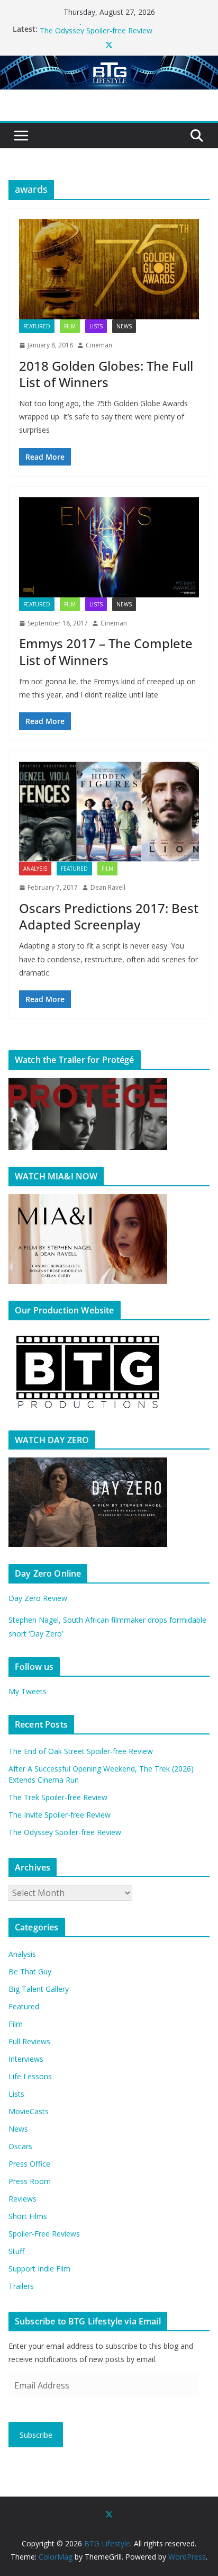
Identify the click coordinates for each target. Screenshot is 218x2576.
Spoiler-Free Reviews (44, 2234)
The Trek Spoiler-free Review (58, 1797)
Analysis (35, 869)
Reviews (22, 2199)
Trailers (21, 2286)
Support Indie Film (39, 2269)
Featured (37, 326)
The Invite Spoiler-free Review (91, 29)
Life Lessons (30, 2076)
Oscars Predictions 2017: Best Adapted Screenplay (109, 916)
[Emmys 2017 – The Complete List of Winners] (109, 547)
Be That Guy (30, 1971)
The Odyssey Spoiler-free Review (65, 1832)
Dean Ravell (108, 887)
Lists (96, 326)
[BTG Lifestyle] (109, 63)
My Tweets (28, 1691)
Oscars (20, 2146)
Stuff (16, 2251)
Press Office (29, 2164)
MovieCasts (29, 2111)
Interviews (26, 2059)
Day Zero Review (38, 1598)
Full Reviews (29, 2041)
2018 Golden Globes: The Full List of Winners (106, 374)
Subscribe (36, 2435)
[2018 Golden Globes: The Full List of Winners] (109, 269)
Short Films (28, 2216)
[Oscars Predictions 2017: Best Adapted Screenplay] (109, 812)
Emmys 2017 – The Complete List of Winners (106, 651)
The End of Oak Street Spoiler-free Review (81, 1751)
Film (70, 326)
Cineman (99, 345)
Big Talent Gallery (39, 1989)
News (124, 326)
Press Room (30, 2181)
